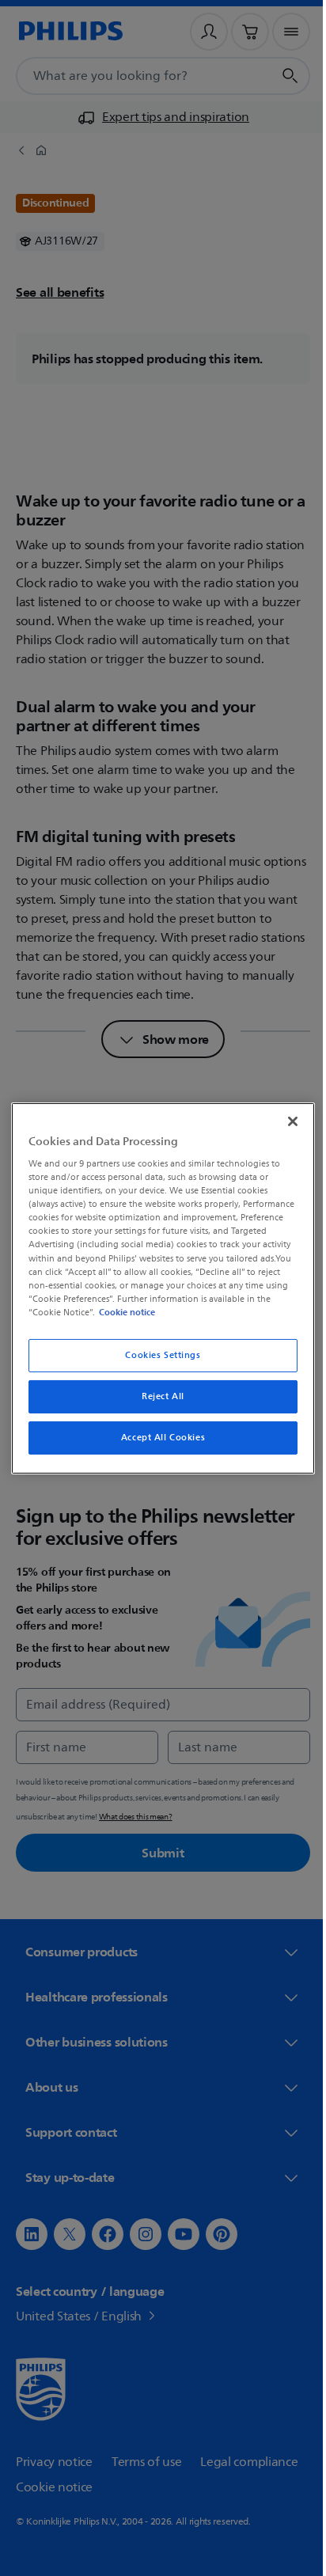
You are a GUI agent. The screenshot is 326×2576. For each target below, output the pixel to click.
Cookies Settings (157, 1355)
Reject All (157, 1396)
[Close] (284, 1121)
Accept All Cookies (157, 1438)
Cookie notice (247, 1312)
